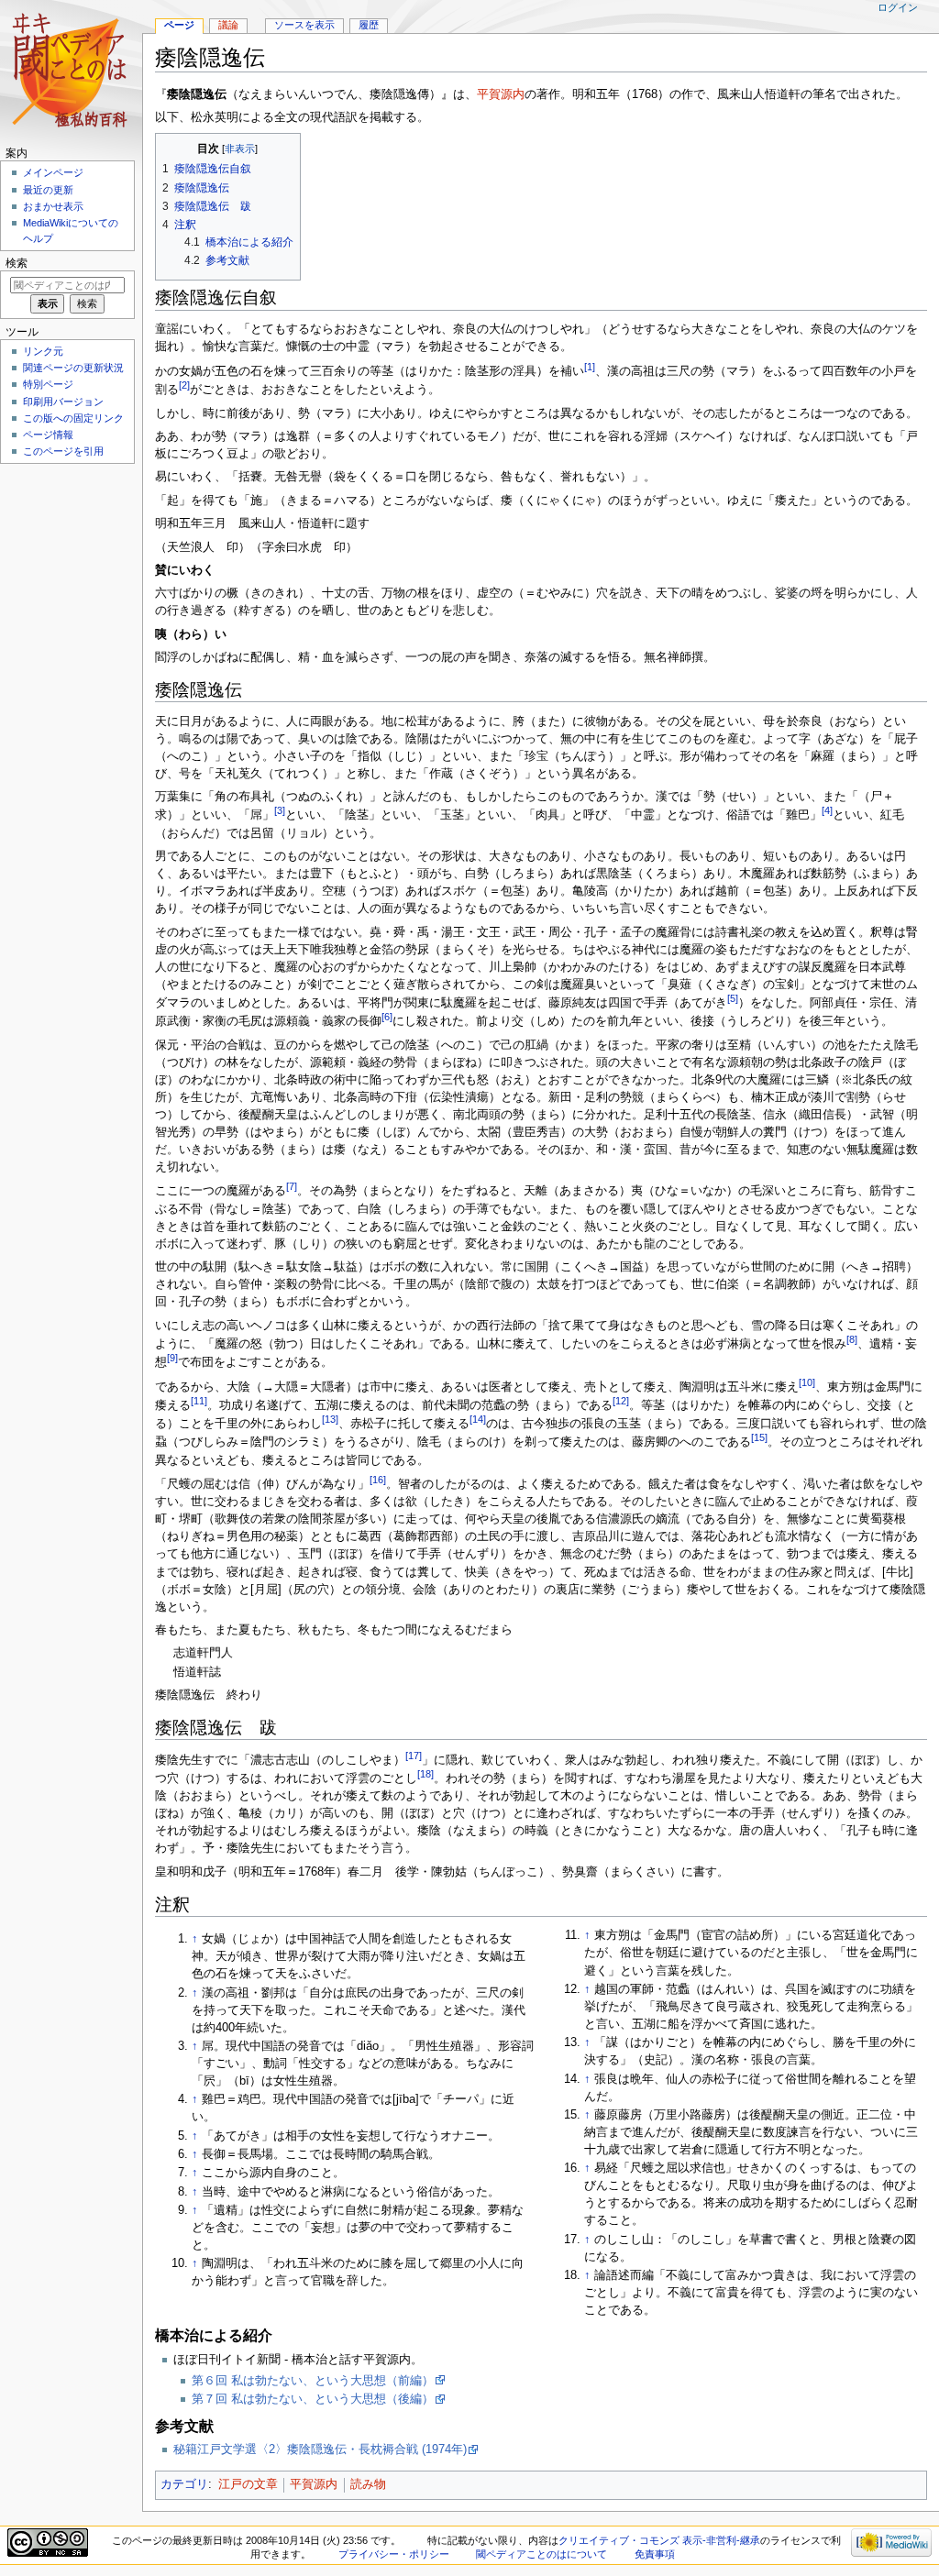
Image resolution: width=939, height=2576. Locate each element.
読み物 (368, 2484)
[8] (852, 1339)
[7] (292, 1186)
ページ (179, 25)
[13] (330, 1419)
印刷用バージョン (63, 402)
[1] (590, 367)
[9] (172, 1358)
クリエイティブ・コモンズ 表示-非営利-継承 (659, 2540)
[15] (759, 1437)
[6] (387, 1017)
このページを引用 (63, 451)
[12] (621, 1401)
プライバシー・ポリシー (394, 2554)
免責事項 (655, 2554)
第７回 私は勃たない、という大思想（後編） (313, 2399)
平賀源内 (501, 94)
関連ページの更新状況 (73, 368)
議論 (228, 25)
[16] (378, 1480)
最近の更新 (48, 190)
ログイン (898, 7)
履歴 (369, 25)
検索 (17, 263)
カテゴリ (184, 2484)
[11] (199, 1401)
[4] (827, 810)
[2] (184, 385)
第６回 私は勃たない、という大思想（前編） (313, 2381)
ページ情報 (48, 435)
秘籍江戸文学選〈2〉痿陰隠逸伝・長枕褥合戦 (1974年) (320, 2449)
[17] (414, 1756)
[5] (733, 998)
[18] (425, 1774)
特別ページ (48, 384)
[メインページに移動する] (71, 71)
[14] (478, 1419)
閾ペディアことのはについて (541, 2554)
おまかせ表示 (53, 206)
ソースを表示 (304, 25)
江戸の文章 (248, 2484)
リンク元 (43, 351)
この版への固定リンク (73, 418)
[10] (807, 1382)
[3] (280, 810)
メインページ (53, 172)
